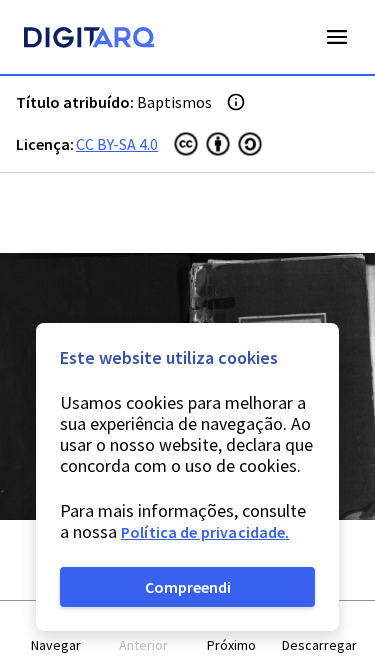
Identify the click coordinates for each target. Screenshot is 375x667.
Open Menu (337, 37)
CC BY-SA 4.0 (117, 144)
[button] (56, 634)
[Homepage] (89, 40)
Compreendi (188, 587)
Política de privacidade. (205, 532)
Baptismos (174, 102)
